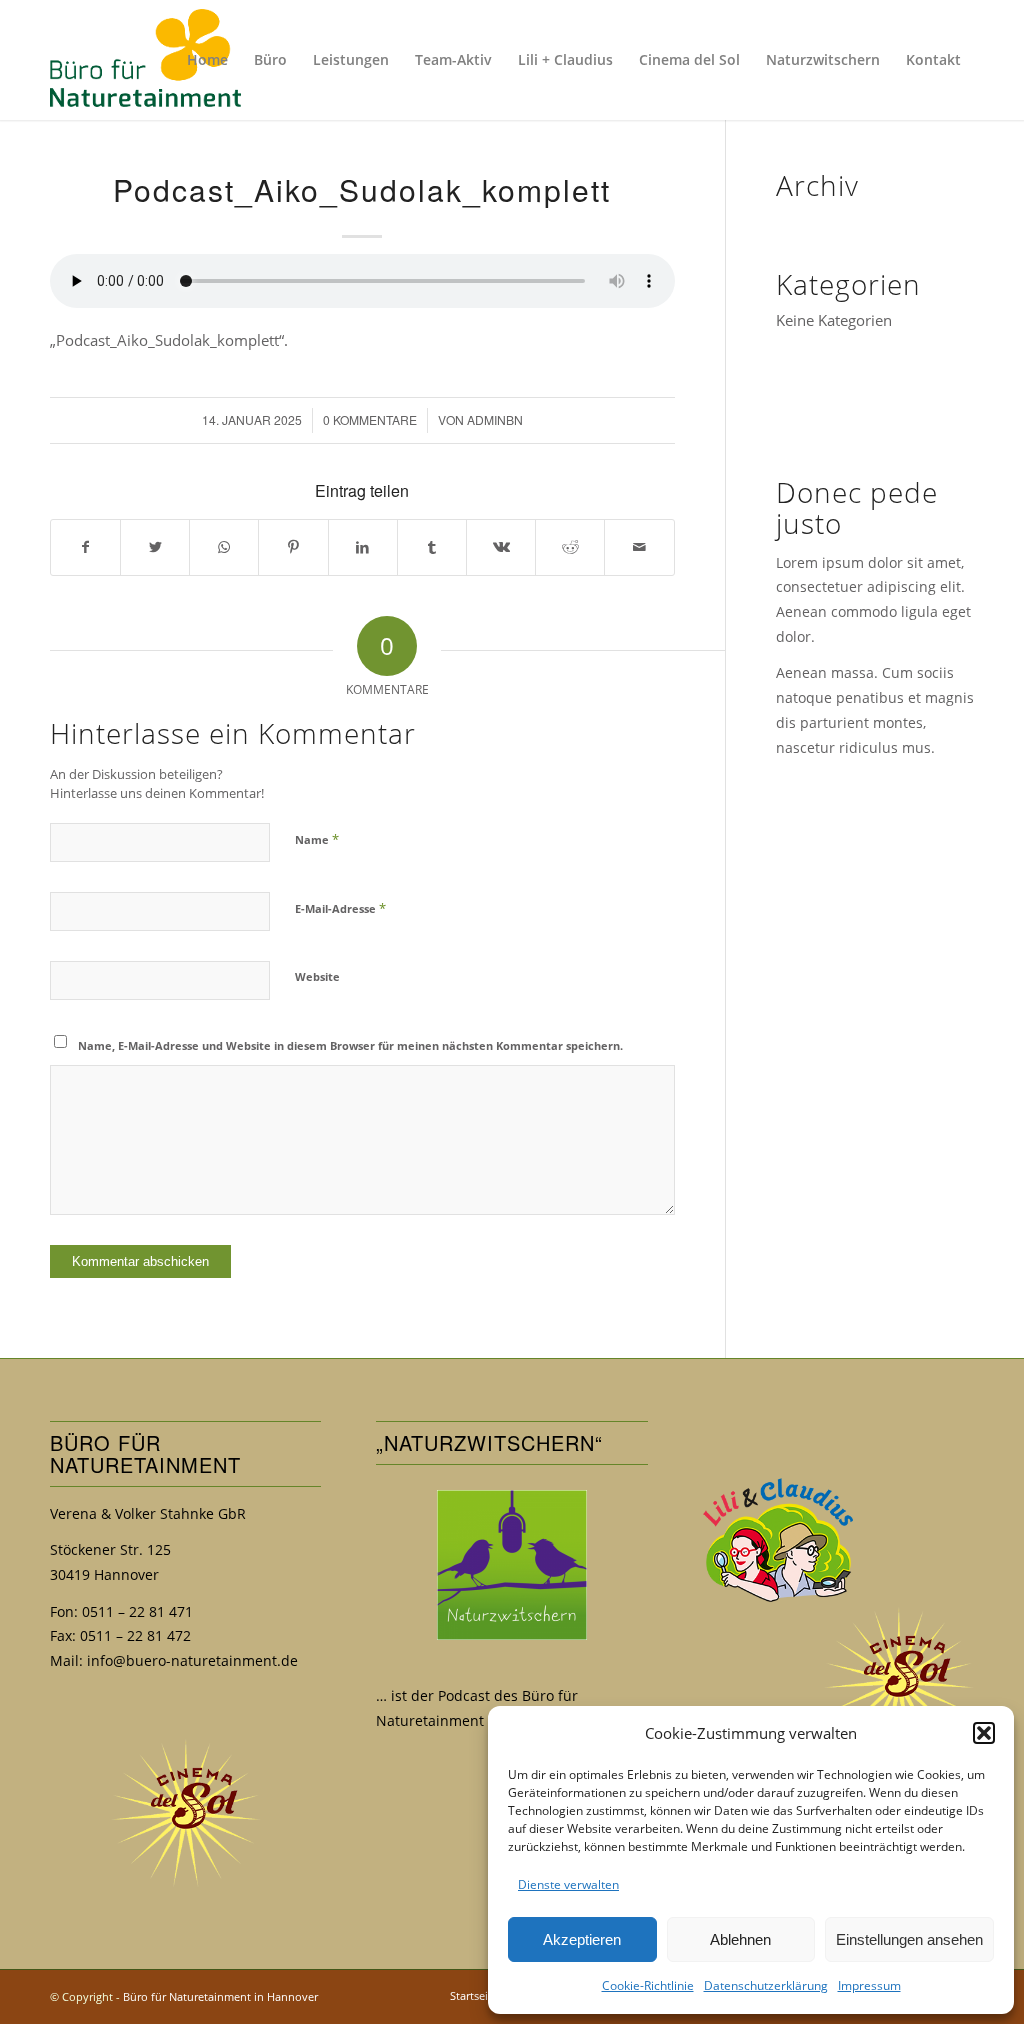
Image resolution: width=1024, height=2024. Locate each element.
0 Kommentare (370, 419)
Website (317, 976)
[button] (984, 1733)
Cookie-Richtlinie (648, 1985)
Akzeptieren (582, 1939)
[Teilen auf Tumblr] (432, 547)
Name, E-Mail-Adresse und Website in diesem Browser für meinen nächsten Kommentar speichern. (350, 1045)
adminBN (495, 419)
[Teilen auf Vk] (501, 547)
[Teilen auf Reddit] (570, 547)
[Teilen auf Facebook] (85, 547)
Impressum (869, 1985)
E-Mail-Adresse (340, 908)
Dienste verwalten (568, 1884)
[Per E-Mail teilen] (639, 547)
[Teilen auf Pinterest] (293, 547)
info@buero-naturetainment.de (192, 1660)
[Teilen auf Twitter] (155, 547)
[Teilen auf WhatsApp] (224, 547)
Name (317, 839)
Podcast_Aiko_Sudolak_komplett (362, 189)
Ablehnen (740, 1939)
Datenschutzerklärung (766, 1985)
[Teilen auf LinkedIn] (363, 547)
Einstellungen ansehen (909, 1939)
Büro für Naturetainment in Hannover (220, 1996)
